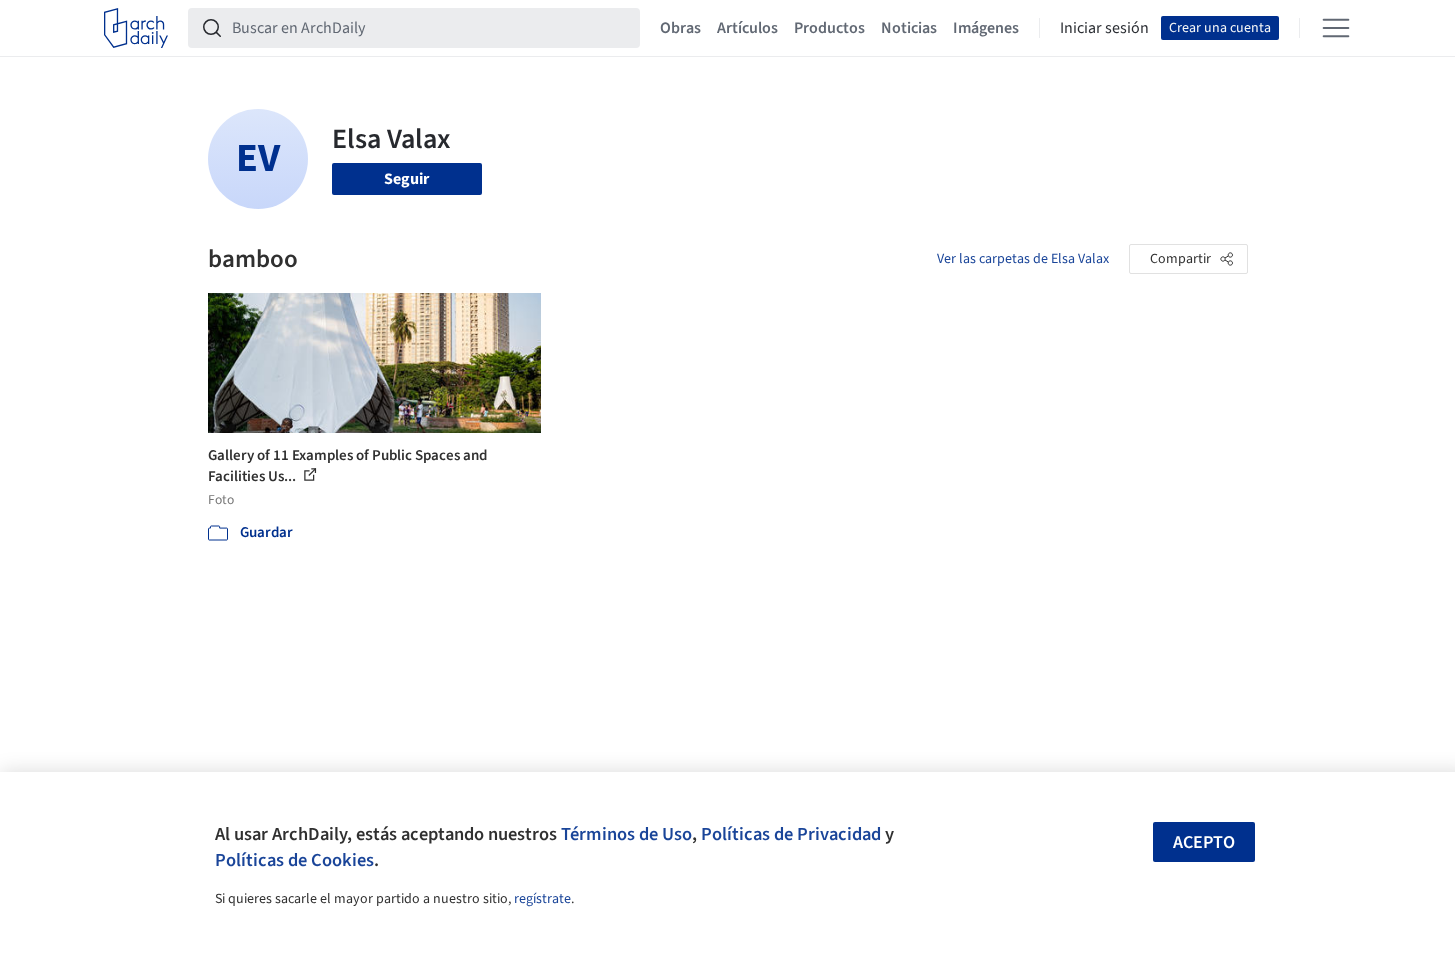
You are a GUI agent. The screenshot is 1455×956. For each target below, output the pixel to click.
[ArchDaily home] (136, 28)
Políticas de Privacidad (791, 834)
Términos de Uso (626, 834)
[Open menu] (1336, 28)
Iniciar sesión (1104, 28)
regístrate (542, 899)
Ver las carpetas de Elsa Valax (1023, 259)
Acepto (1204, 842)
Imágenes (986, 28)
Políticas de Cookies (294, 860)
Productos (829, 28)
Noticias (909, 28)
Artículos (747, 28)
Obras (680, 28)
